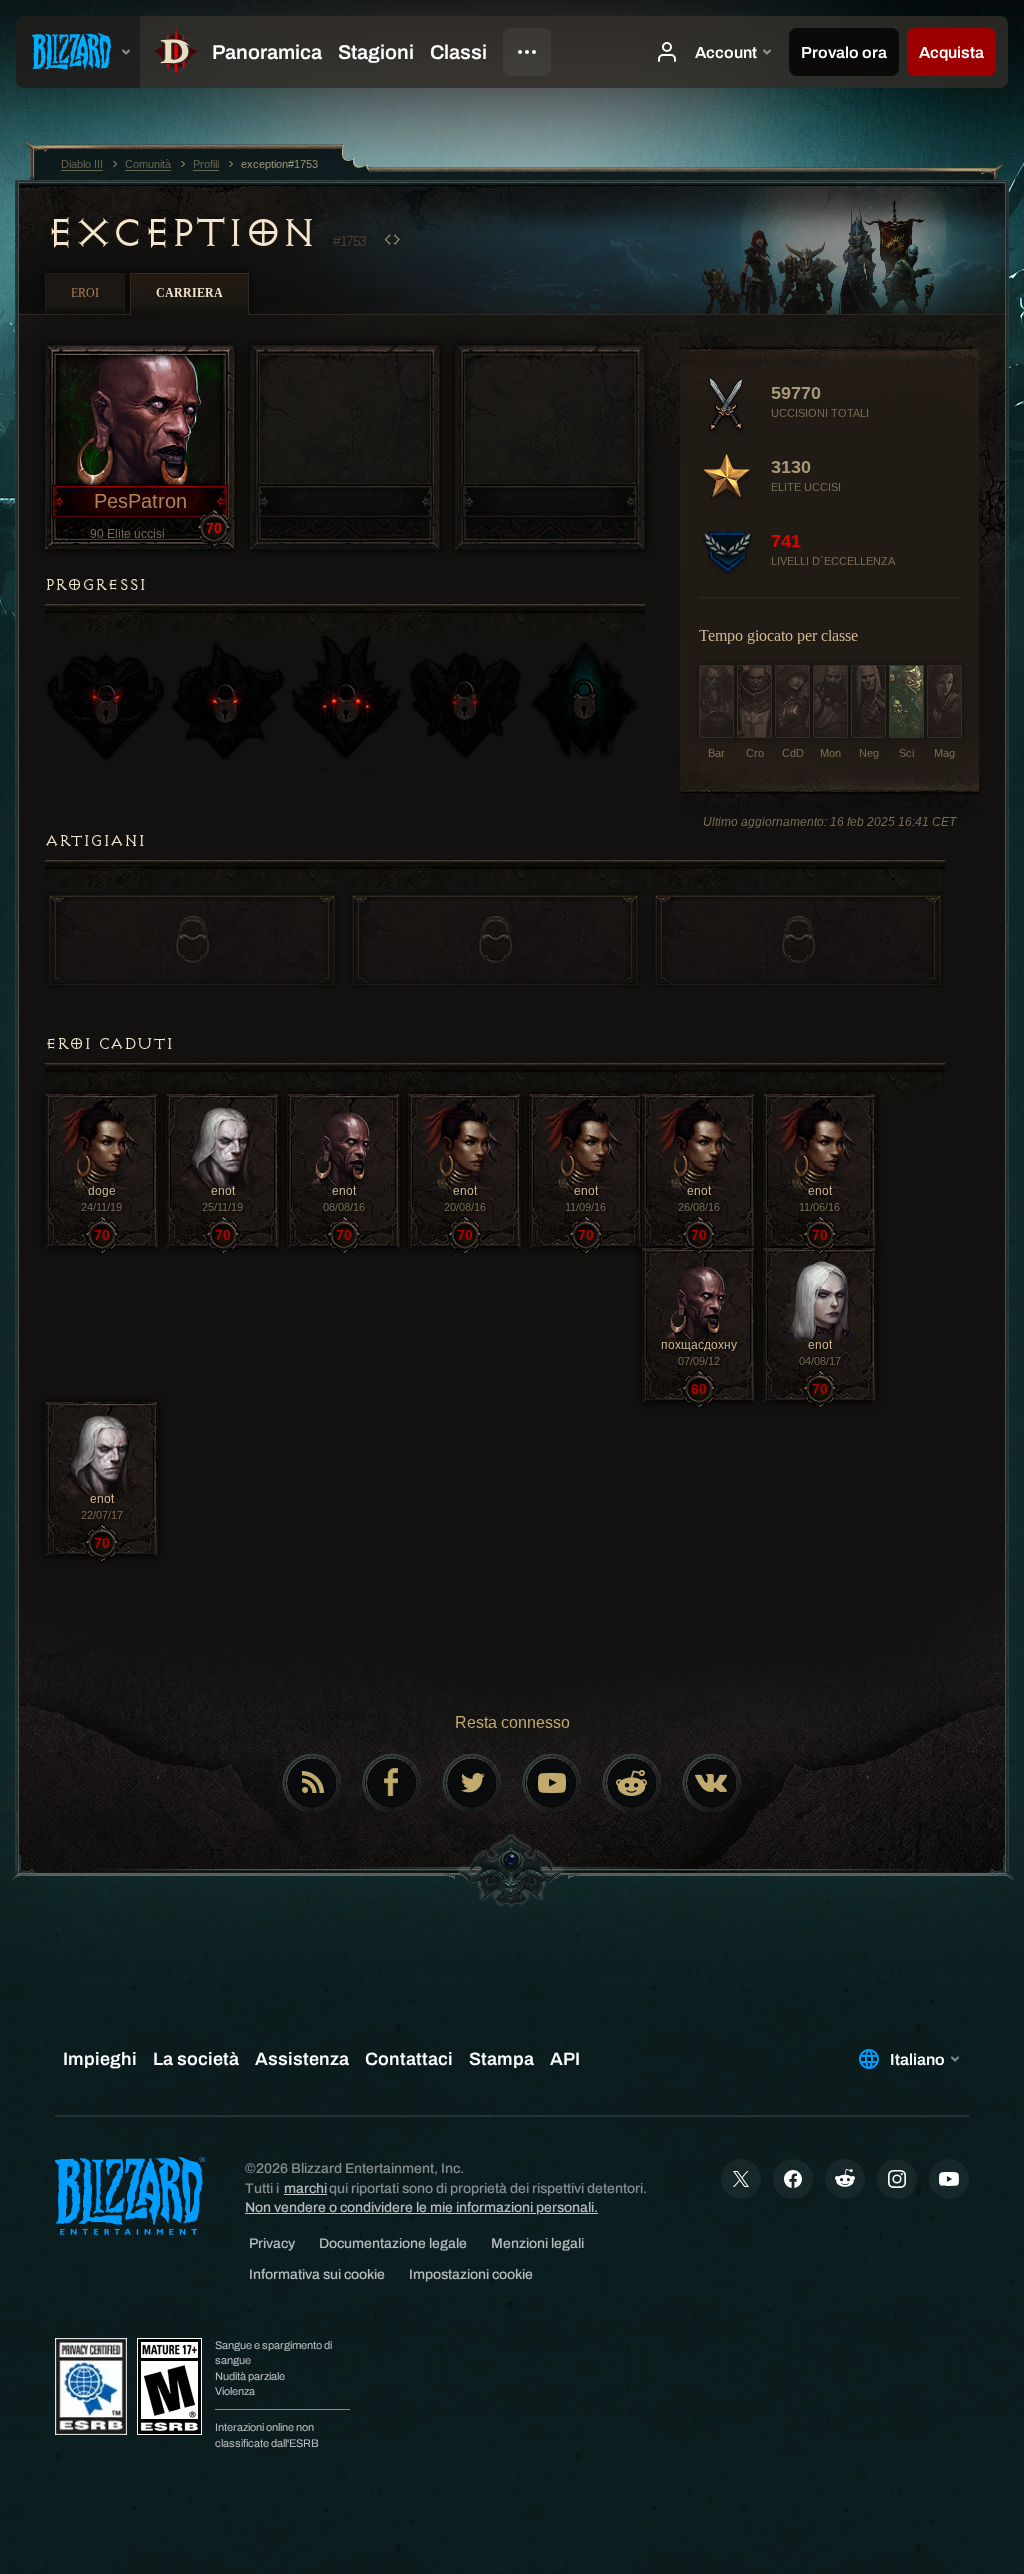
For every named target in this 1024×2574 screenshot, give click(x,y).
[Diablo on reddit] (632, 1783)
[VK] (712, 1783)
